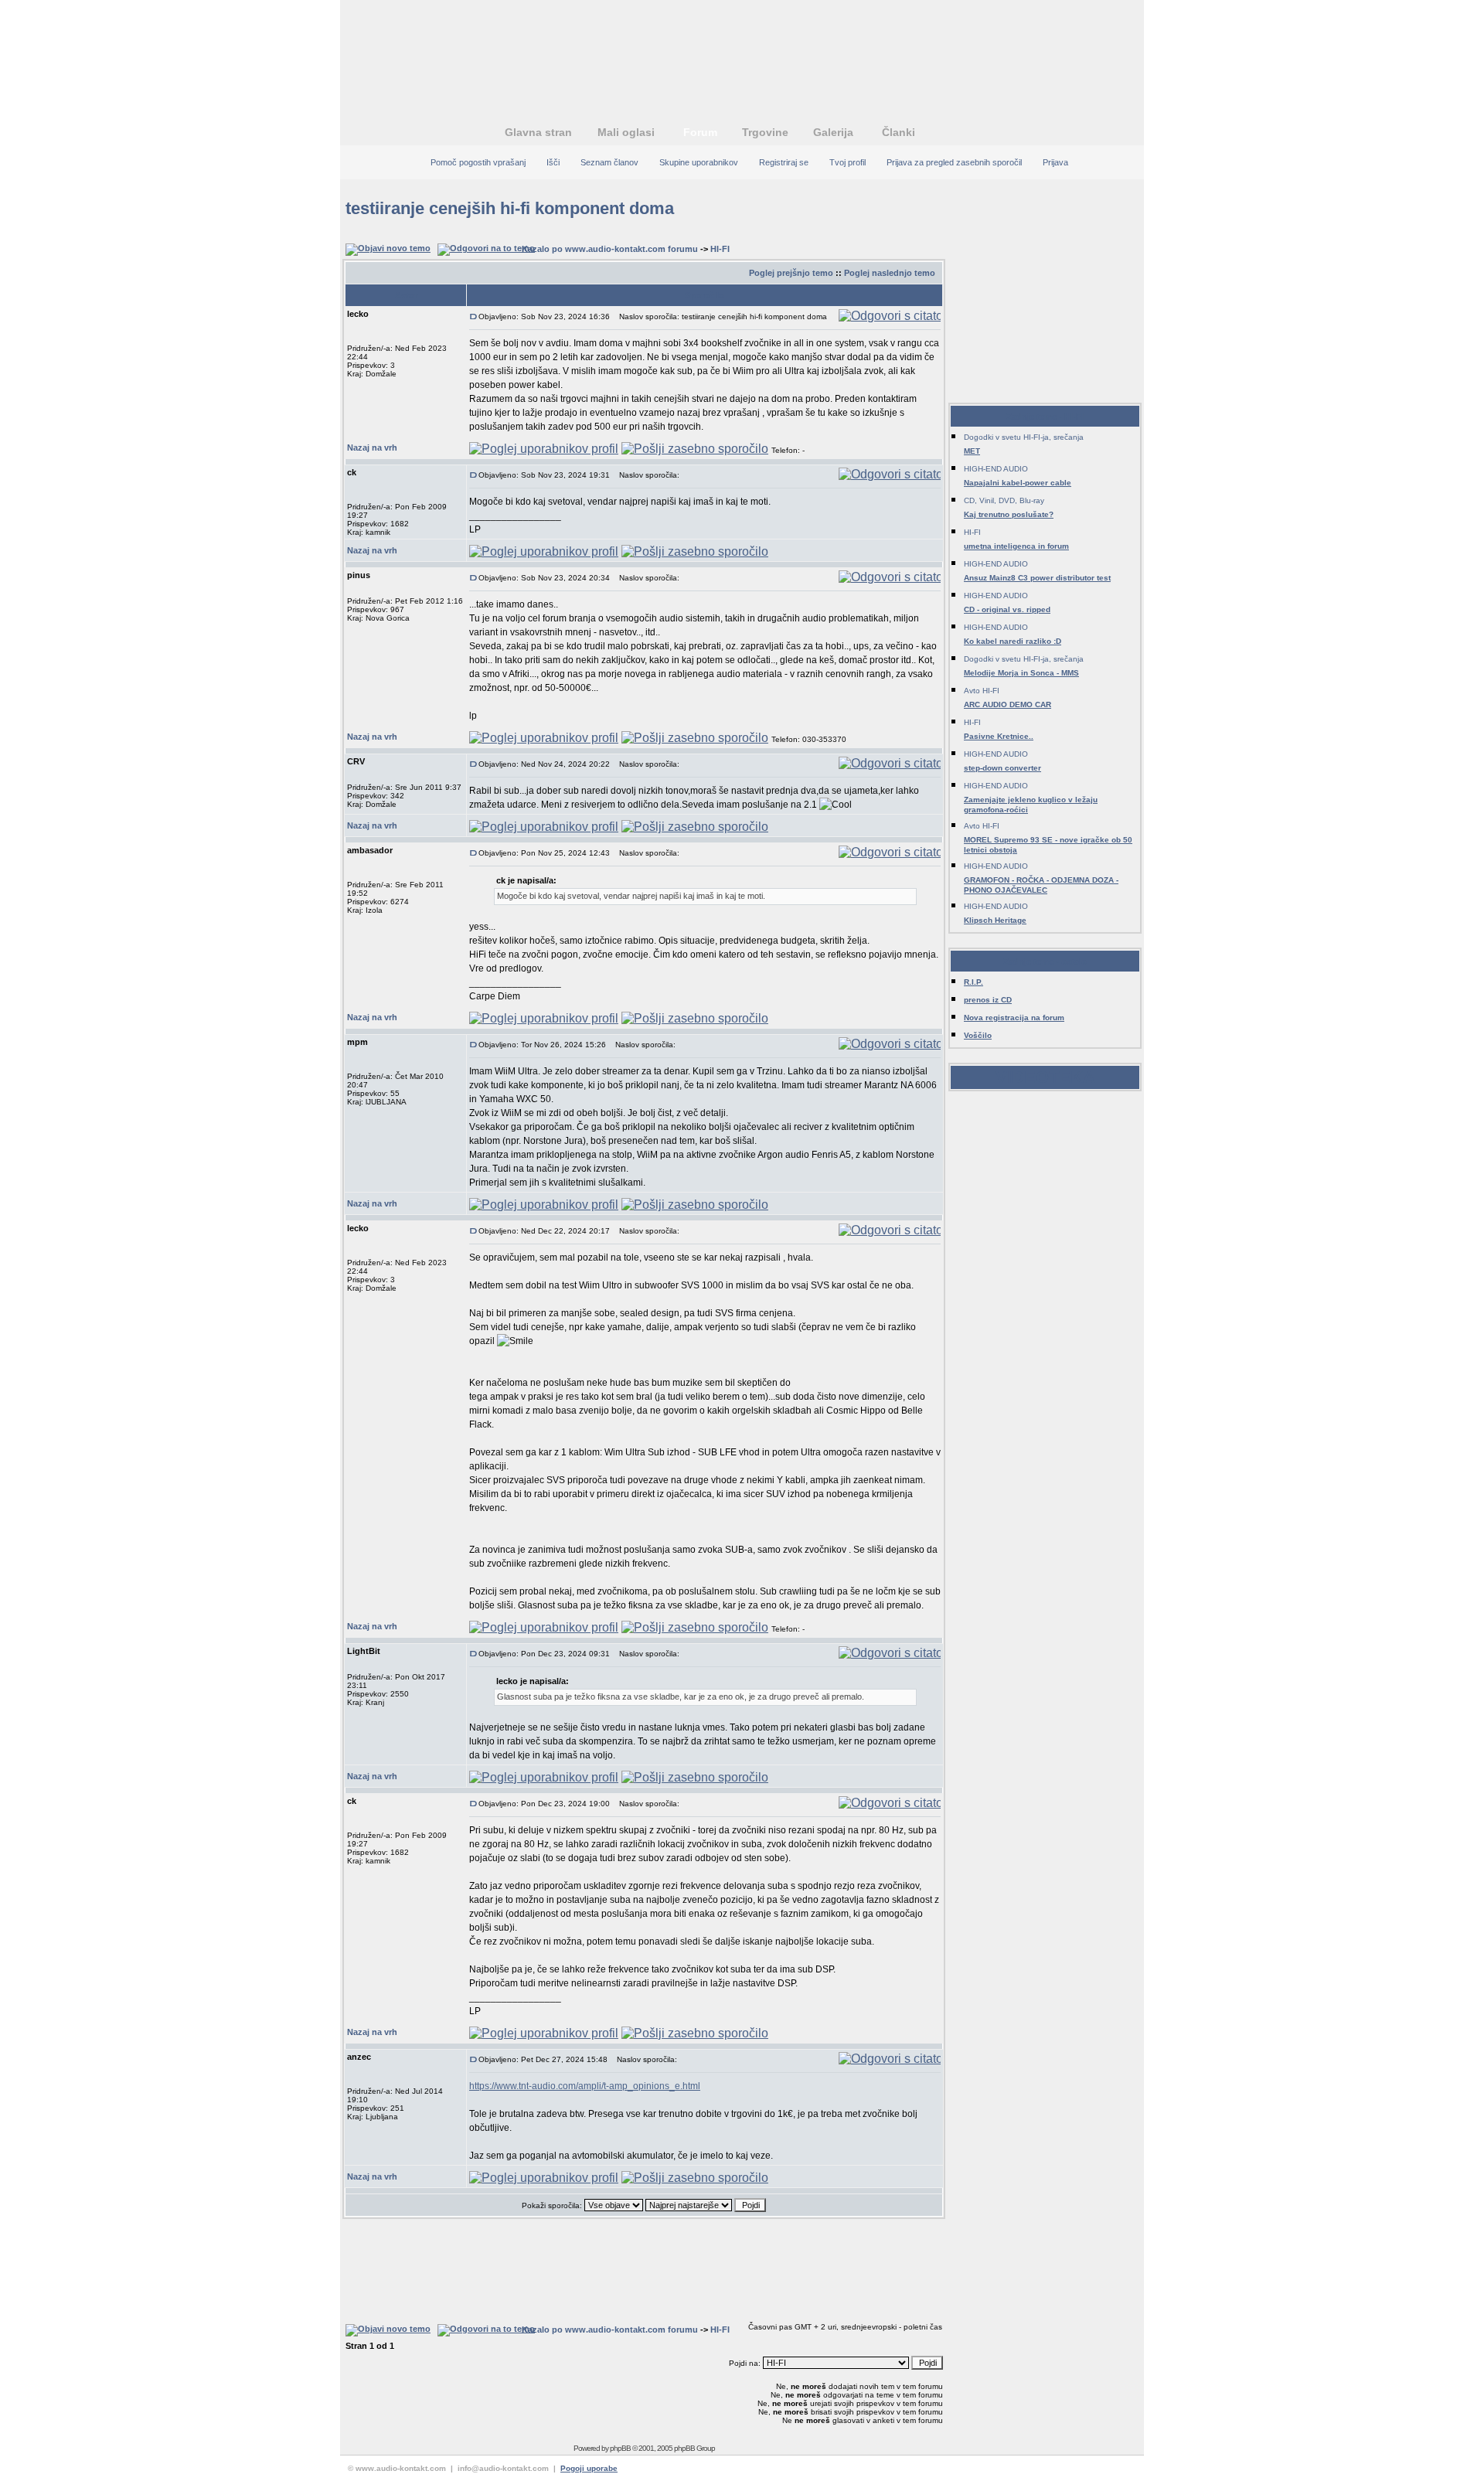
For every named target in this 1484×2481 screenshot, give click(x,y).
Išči (553, 162)
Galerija (833, 132)
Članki (899, 132)
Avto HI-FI (982, 691)
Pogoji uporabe (589, 2468)
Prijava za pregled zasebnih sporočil (954, 162)
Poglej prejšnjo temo (791, 273)
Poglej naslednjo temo (890, 273)
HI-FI (720, 249)
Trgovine (765, 132)
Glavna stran (538, 132)
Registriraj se (784, 162)
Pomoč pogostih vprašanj (478, 162)
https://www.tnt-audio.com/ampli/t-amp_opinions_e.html (585, 2086)
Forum (700, 132)
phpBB (620, 2448)
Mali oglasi (626, 132)
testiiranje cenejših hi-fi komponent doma (510, 208)
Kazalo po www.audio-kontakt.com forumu (610, 249)
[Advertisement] (742, 50)
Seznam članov (609, 162)
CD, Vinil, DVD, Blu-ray (1004, 500)
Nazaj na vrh (372, 448)
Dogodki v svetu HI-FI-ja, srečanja (1024, 437)
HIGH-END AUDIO (996, 469)
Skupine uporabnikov (699, 162)
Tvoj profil (848, 162)
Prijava (1055, 162)
